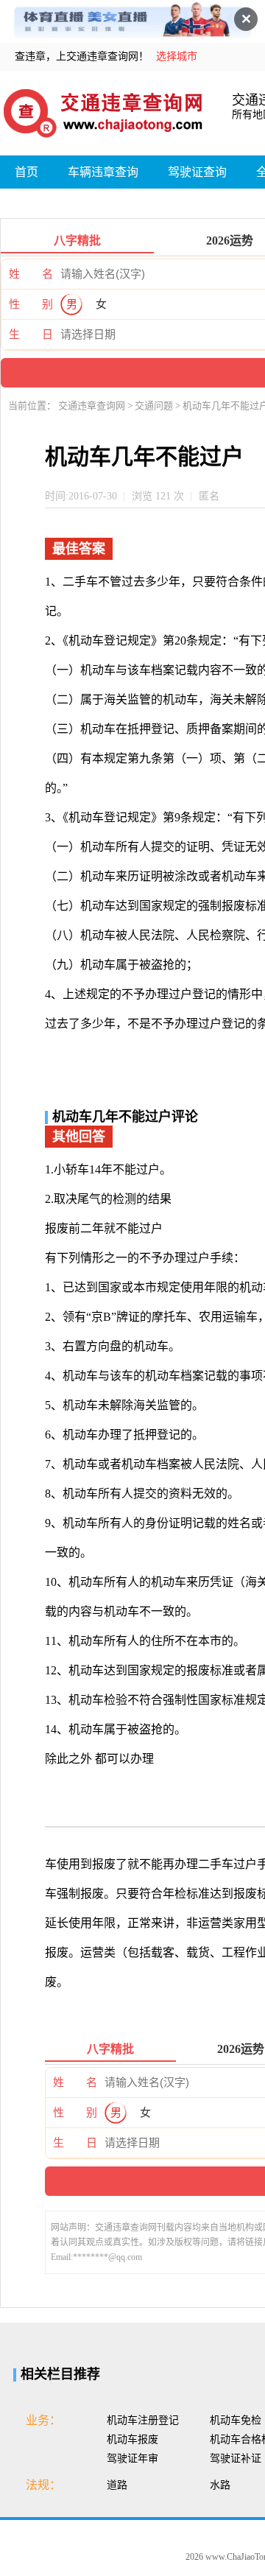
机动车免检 (236, 2420)
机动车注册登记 (143, 2420)
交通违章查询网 (93, 406)
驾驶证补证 (236, 2459)
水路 (220, 2485)
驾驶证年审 (132, 2459)
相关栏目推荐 (60, 2374)
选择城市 (177, 56)
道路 (117, 2485)
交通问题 (155, 406)
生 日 (31, 334)
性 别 (31, 304)
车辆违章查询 (103, 172)
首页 (26, 172)
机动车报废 (132, 2439)
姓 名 (31, 274)
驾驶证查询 (197, 172)
